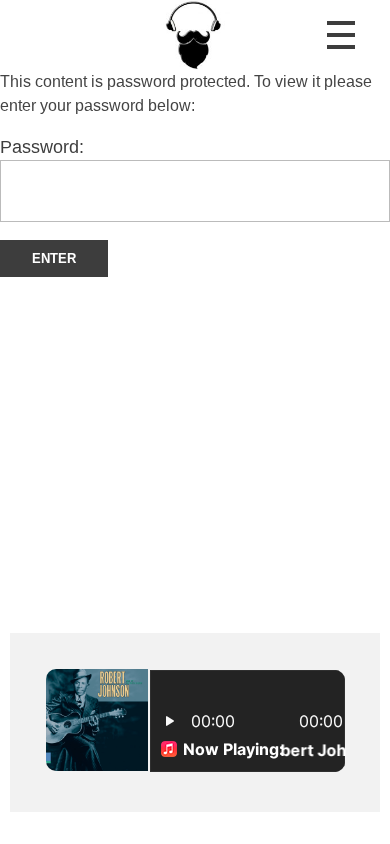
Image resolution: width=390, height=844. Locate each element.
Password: (42, 147)
